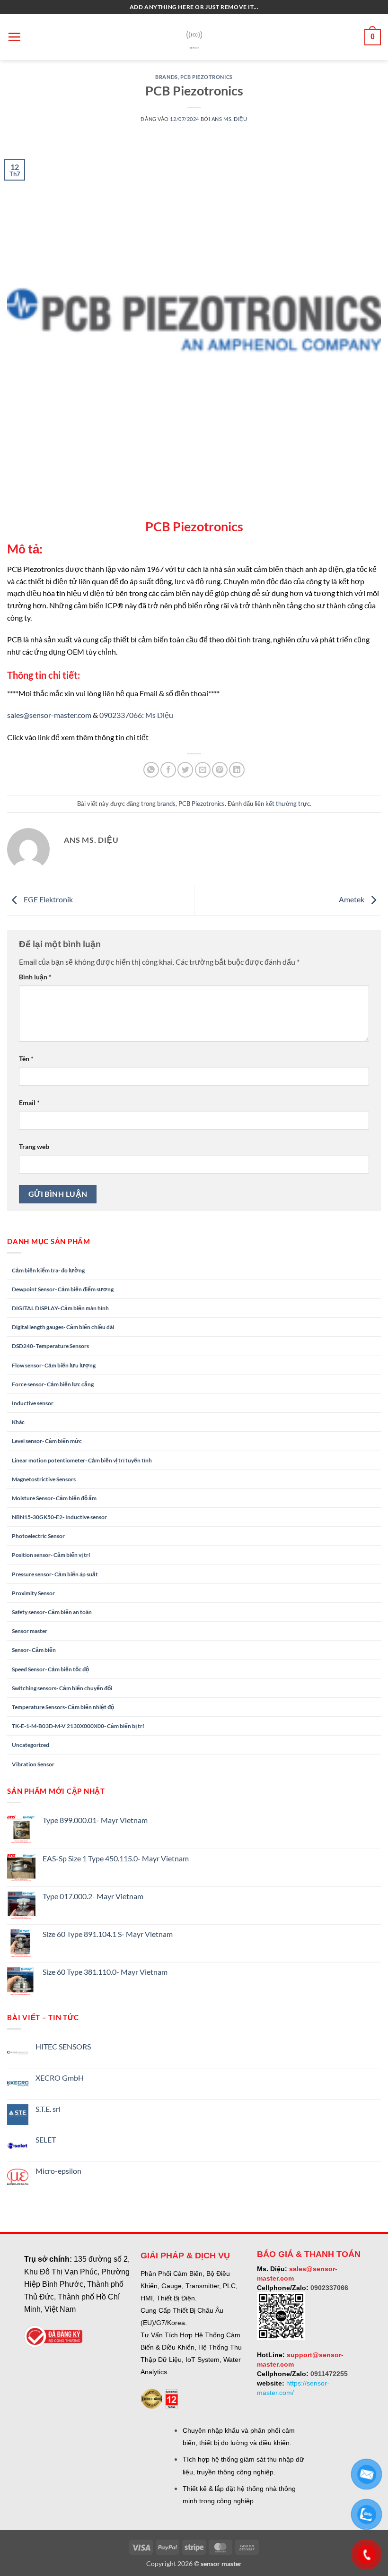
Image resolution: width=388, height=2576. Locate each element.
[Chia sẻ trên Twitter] (185, 770)
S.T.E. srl (48, 2109)
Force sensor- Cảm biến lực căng (53, 1384)
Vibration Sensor (33, 1764)
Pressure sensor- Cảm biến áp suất (55, 1574)
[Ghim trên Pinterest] (220, 770)
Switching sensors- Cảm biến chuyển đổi (62, 1688)
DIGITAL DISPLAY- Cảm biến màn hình (60, 1308)
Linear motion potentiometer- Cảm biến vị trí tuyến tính (82, 1460)
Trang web (34, 1146)
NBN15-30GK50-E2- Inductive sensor (59, 1517)
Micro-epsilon (58, 2171)
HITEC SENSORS (63, 2046)
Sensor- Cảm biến (34, 1650)
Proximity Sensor (33, 1593)
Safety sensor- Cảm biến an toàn (52, 1612)
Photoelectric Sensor (38, 1536)
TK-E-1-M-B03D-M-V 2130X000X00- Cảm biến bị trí (78, 1726)
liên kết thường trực (282, 804)
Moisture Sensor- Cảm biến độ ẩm (54, 1498)
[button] (14, 37)
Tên (26, 1059)
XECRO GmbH (60, 2078)
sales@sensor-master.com (49, 715)
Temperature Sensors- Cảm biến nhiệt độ (63, 1707)
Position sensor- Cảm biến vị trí (51, 1555)
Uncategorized (31, 1745)
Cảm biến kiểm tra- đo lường (48, 1270)
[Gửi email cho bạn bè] (203, 770)
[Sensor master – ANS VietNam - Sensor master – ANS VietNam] (194, 37)
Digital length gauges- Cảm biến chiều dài (63, 1327)
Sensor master (30, 1631)
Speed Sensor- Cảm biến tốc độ (50, 1669)
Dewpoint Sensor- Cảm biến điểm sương (63, 1289)
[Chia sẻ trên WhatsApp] (151, 770)
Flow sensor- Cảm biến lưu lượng (54, 1365)
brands (166, 77)
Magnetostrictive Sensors (44, 1479)
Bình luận (35, 977)
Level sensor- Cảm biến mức (47, 1441)
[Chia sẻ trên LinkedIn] (237, 770)
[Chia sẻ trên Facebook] (168, 770)
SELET (46, 2139)
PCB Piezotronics (207, 77)
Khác (18, 1422)
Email (29, 1102)
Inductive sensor (33, 1403)
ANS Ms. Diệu (229, 119)
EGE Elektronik (48, 899)
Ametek (352, 899)
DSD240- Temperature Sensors (50, 1346)
